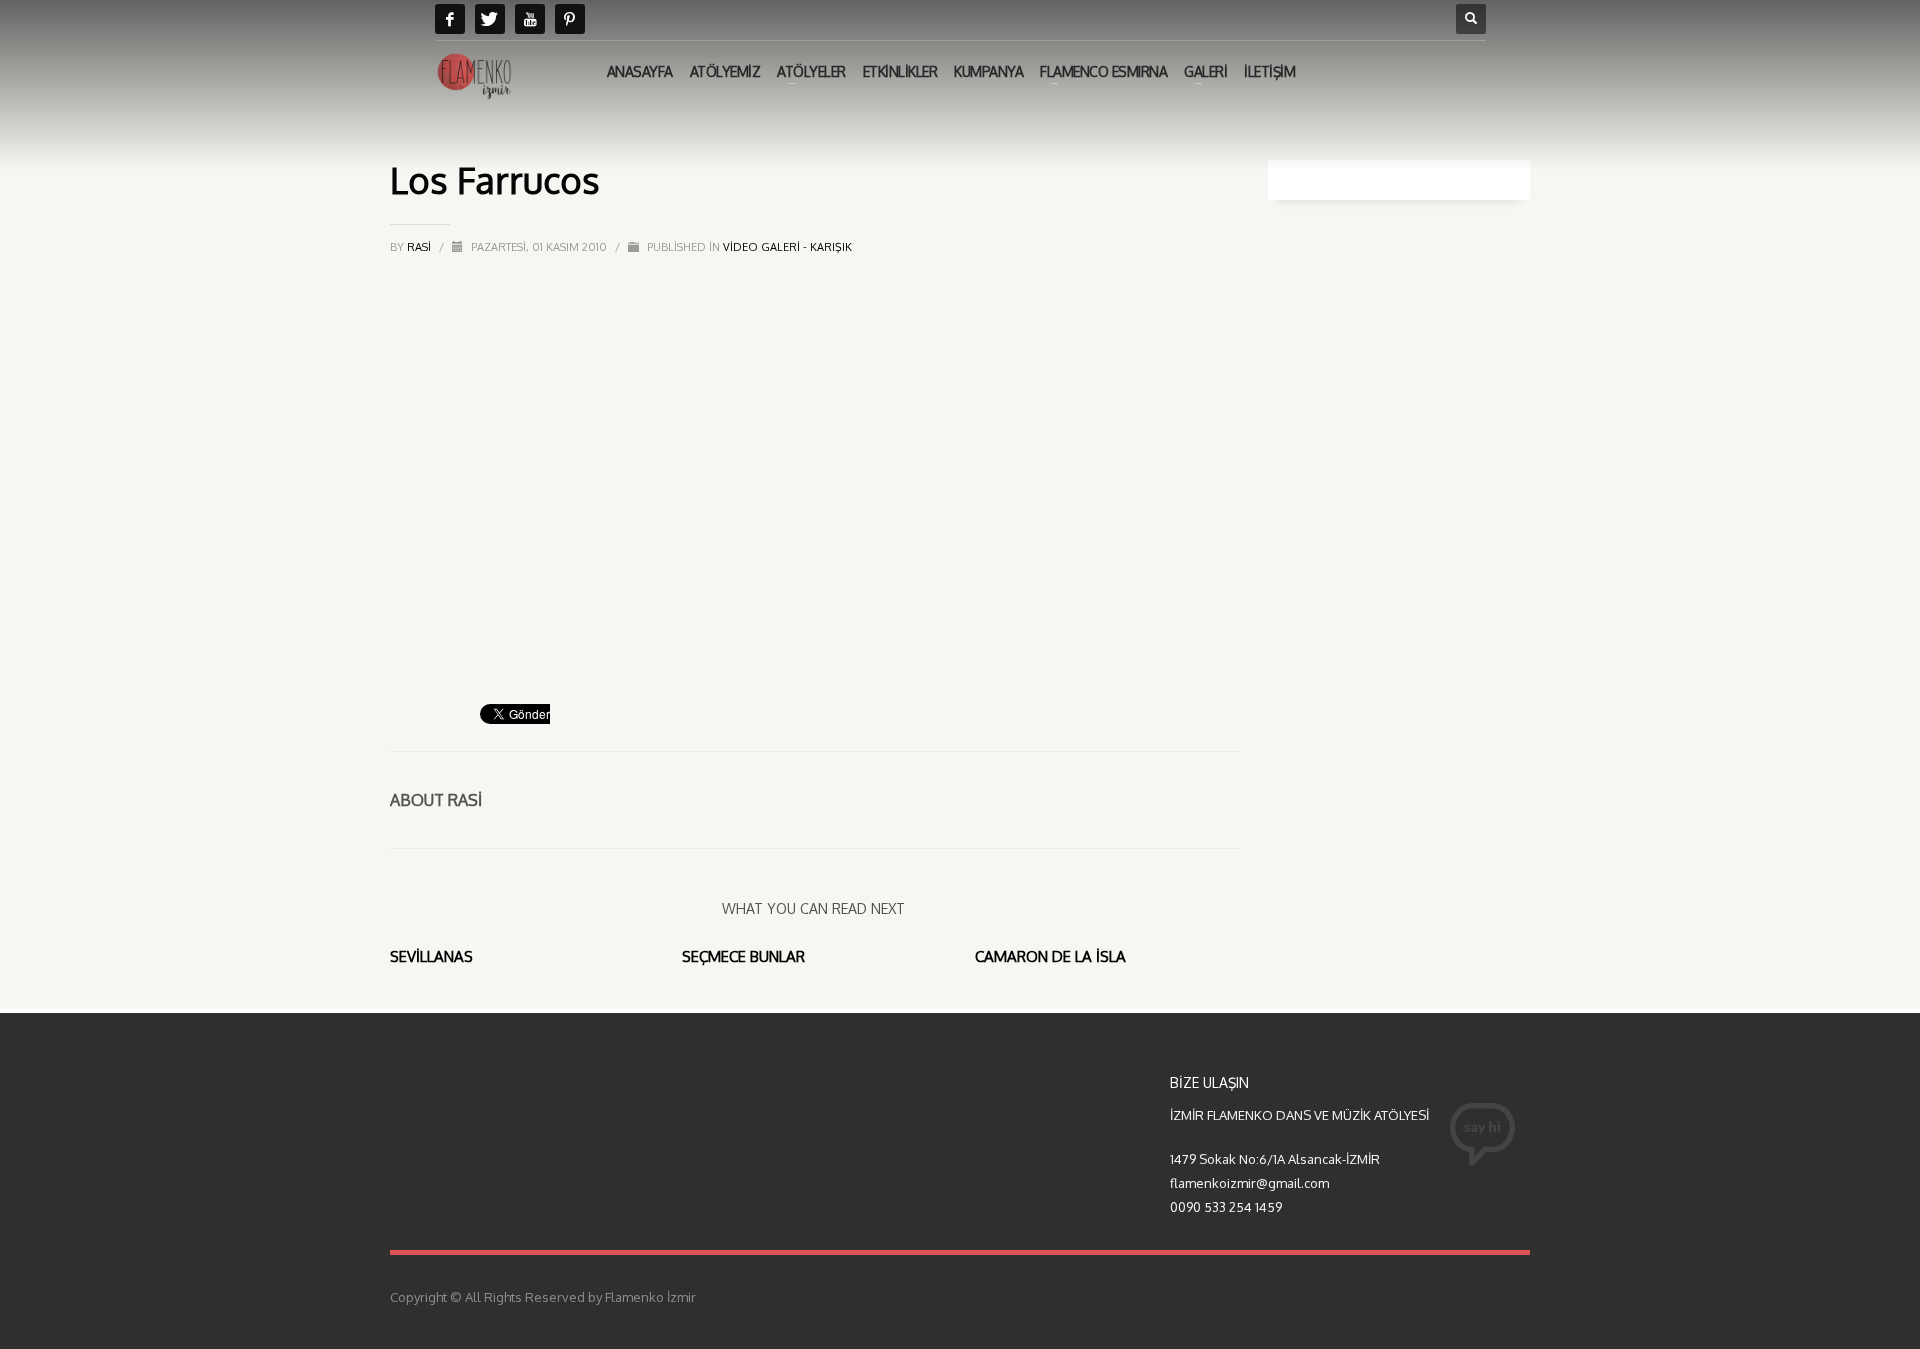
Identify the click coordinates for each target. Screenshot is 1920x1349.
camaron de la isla (1050, 956)
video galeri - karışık (787, 247)
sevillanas (431, 956)
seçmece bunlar (743, 956)
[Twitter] (490, 19)
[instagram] (570, 19)
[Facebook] (450, 19)
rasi (420, 247)
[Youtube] (530, 19)
